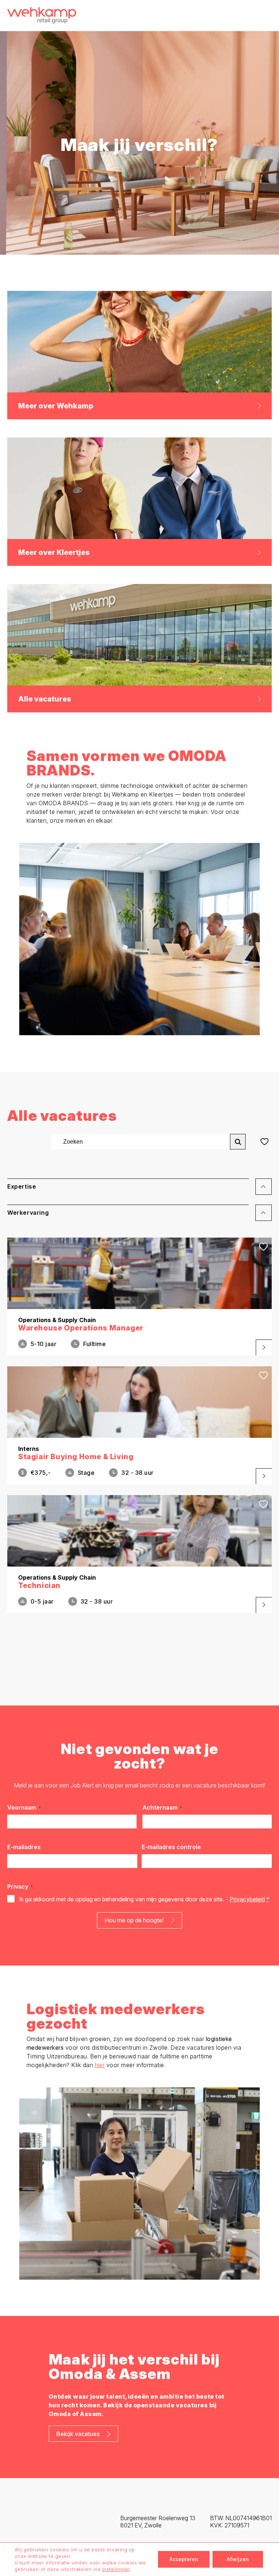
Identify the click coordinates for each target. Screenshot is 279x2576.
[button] (139, 1190)
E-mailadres (24, 1847)
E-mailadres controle (171, 1847)
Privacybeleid (247, 1899)
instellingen (116, 2569)
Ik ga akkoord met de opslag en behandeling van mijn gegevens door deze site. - (144, 1899)
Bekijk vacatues (78, 2434)
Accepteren (184, 2559)
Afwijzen (238, 2559)
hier (100, 2065)
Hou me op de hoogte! (134, 1920)
